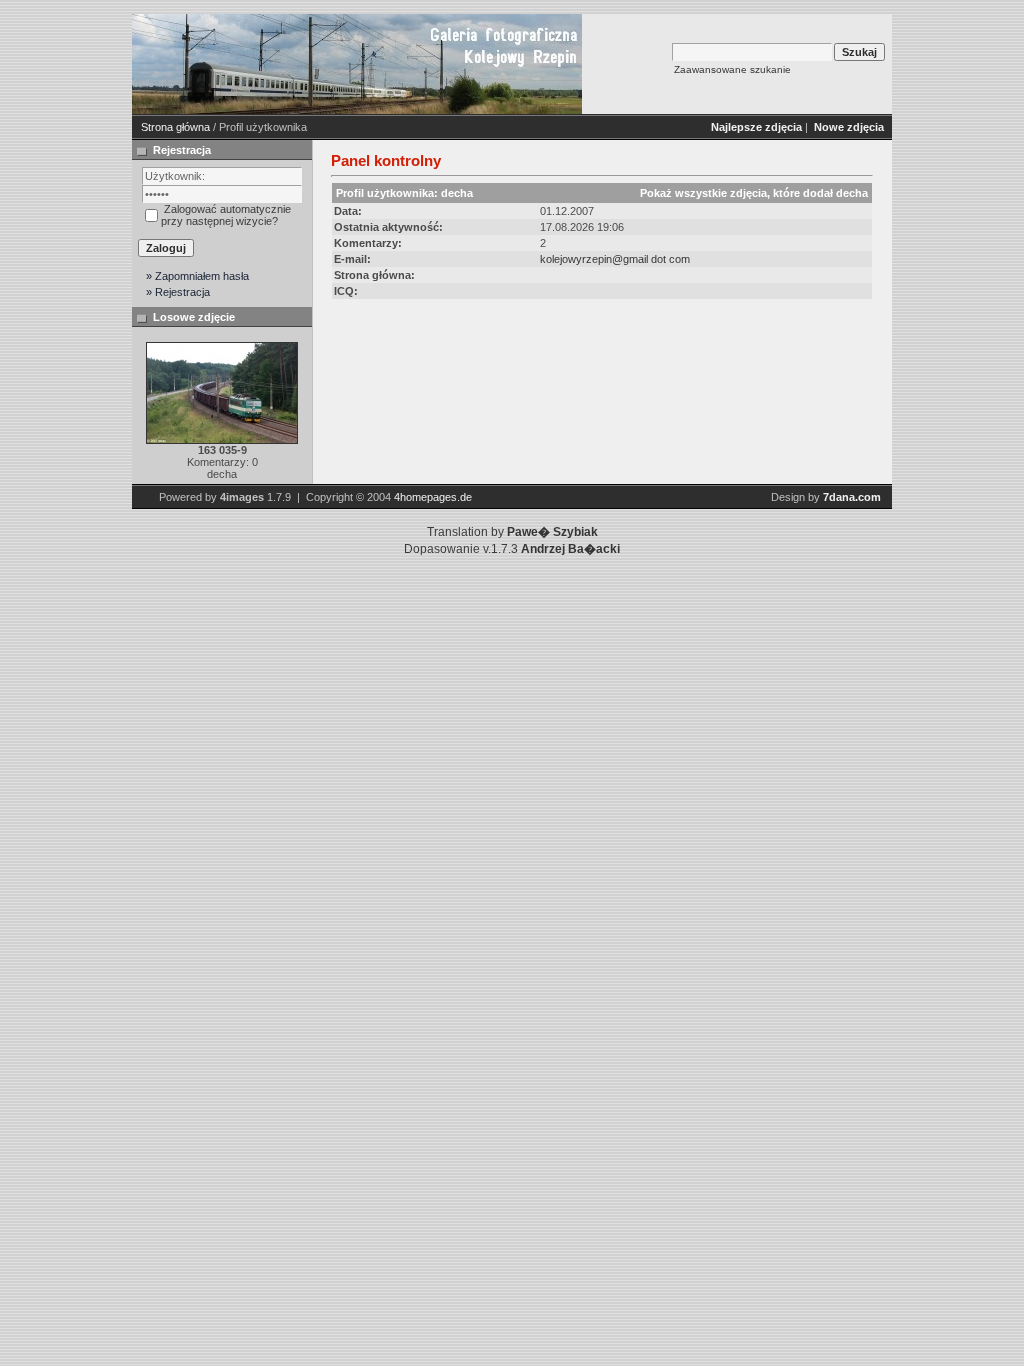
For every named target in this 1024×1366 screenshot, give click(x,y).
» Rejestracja (178, 292)
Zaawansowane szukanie (732, 69)
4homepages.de (433, 497)
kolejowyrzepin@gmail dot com (615, 259)
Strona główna (175, 127)
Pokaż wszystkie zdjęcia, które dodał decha (754, 193)
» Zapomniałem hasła (197, 276)
